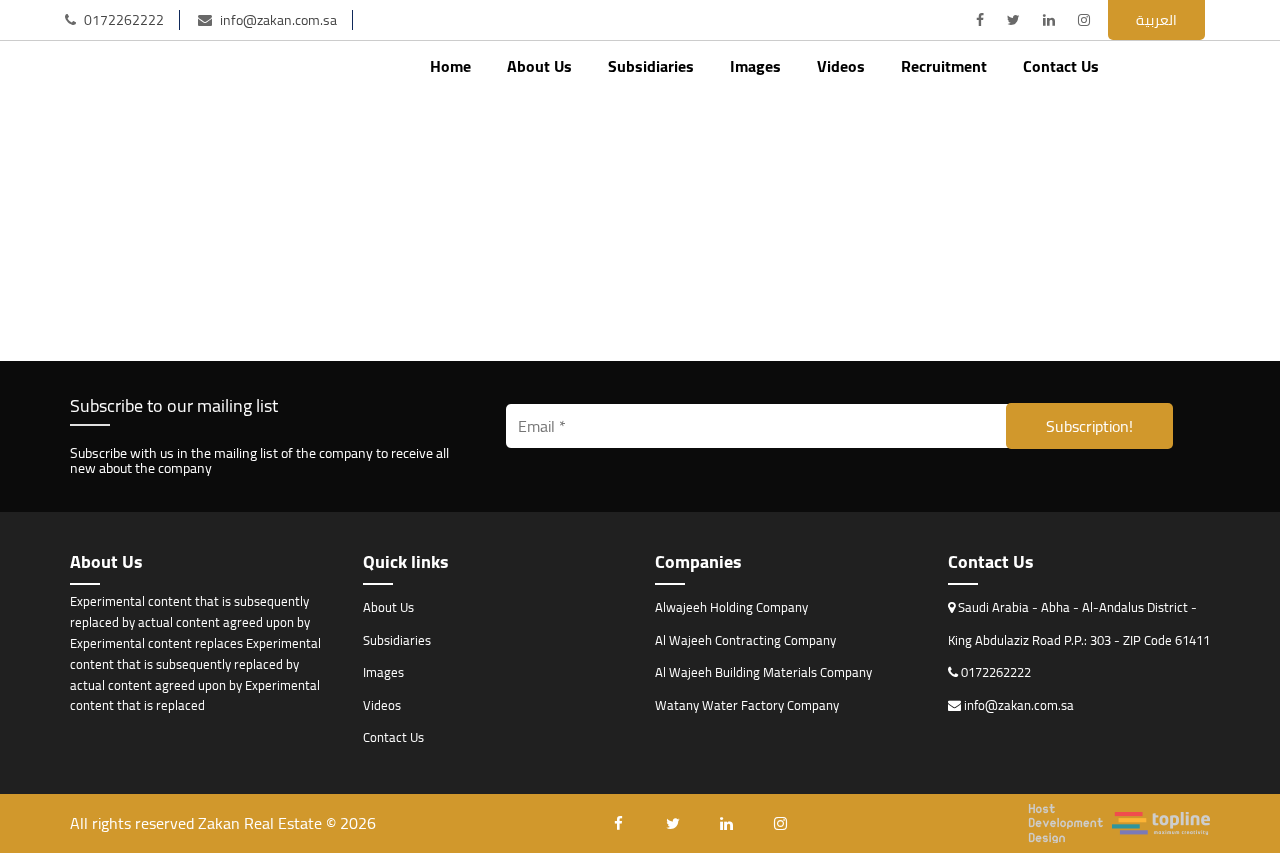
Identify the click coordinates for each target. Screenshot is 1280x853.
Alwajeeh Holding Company (731, 607)
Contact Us (1061, 66)
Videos (841, 66)
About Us (539, 66)
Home (450, 66)
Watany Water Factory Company (747, 705)
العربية (1156, 20)
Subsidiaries (651, 66)
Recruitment (944, 66)
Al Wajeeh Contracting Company (745, 640)
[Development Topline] (1119, 823)
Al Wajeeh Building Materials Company (763, 672)
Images (755, 66)
